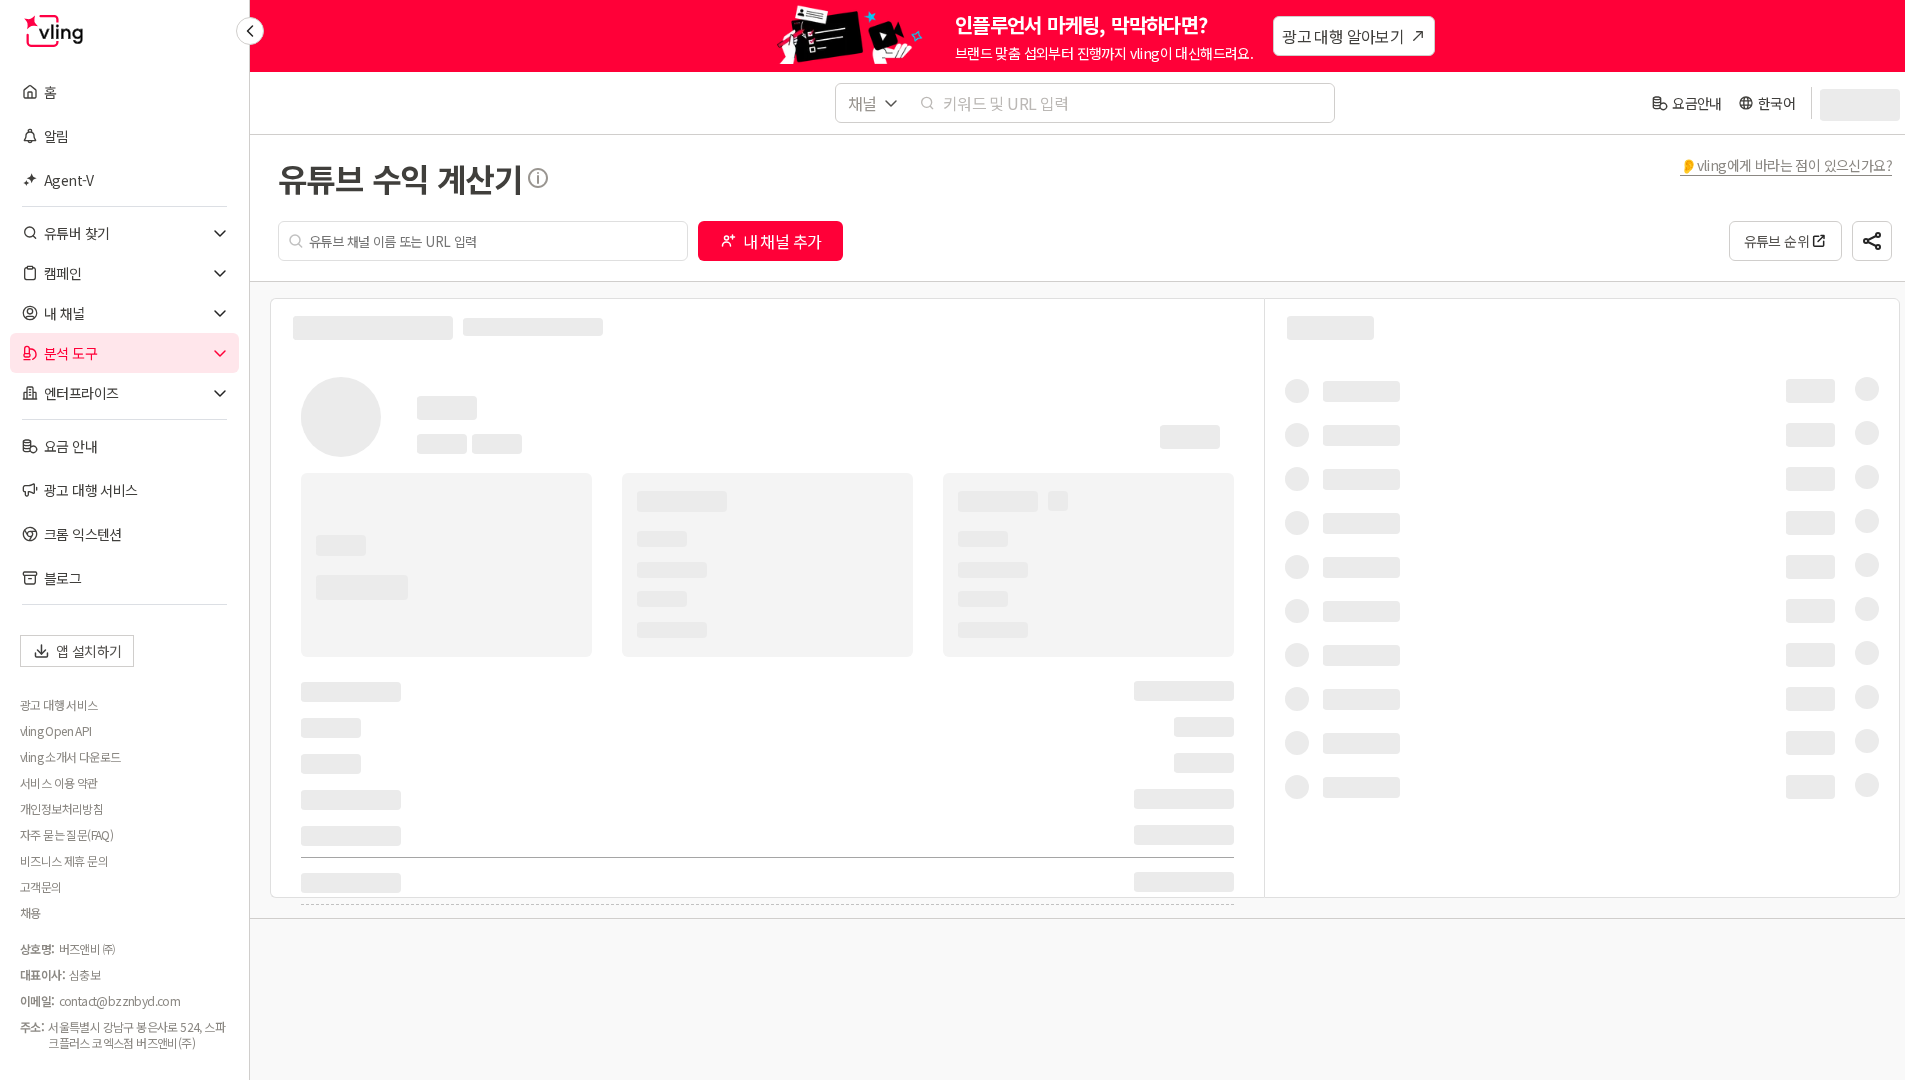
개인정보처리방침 (61, 809)
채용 (30, 913)
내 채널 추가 (782, 241)
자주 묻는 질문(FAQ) (66, 835)
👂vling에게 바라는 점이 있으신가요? (1786, 165)
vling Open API (56, 731)
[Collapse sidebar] (250, 31)
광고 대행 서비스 (59, 705)
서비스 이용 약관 (59, 783)
